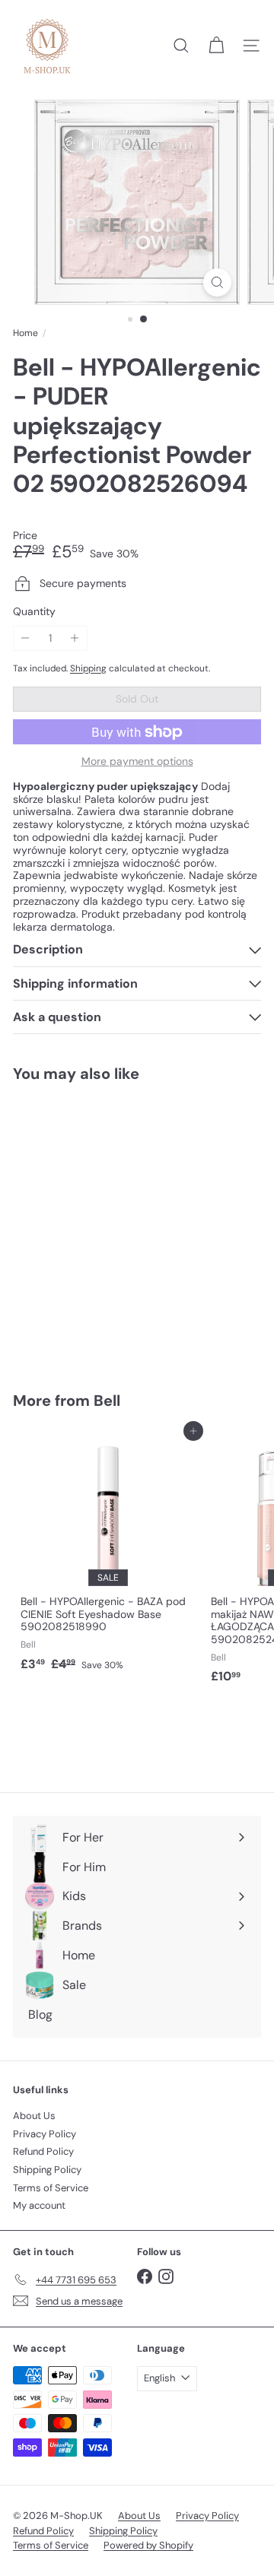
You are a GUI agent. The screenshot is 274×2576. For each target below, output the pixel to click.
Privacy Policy (45, 2134)
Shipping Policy (47, 2170)
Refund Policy (43, 2151)
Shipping (88, 668)
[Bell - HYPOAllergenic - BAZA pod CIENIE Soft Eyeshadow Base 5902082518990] (108, 1554)
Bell (107, 1401)
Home (25, 333)
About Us (34, 2116)
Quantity (34, 612)
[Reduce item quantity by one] (25, 638)
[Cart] (216, 46)
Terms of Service (51, 2188)
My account (39, 2205)
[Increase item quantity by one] (75, 638)
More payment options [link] (137, 761)
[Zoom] (217, 282)
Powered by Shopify (148, 2545)
